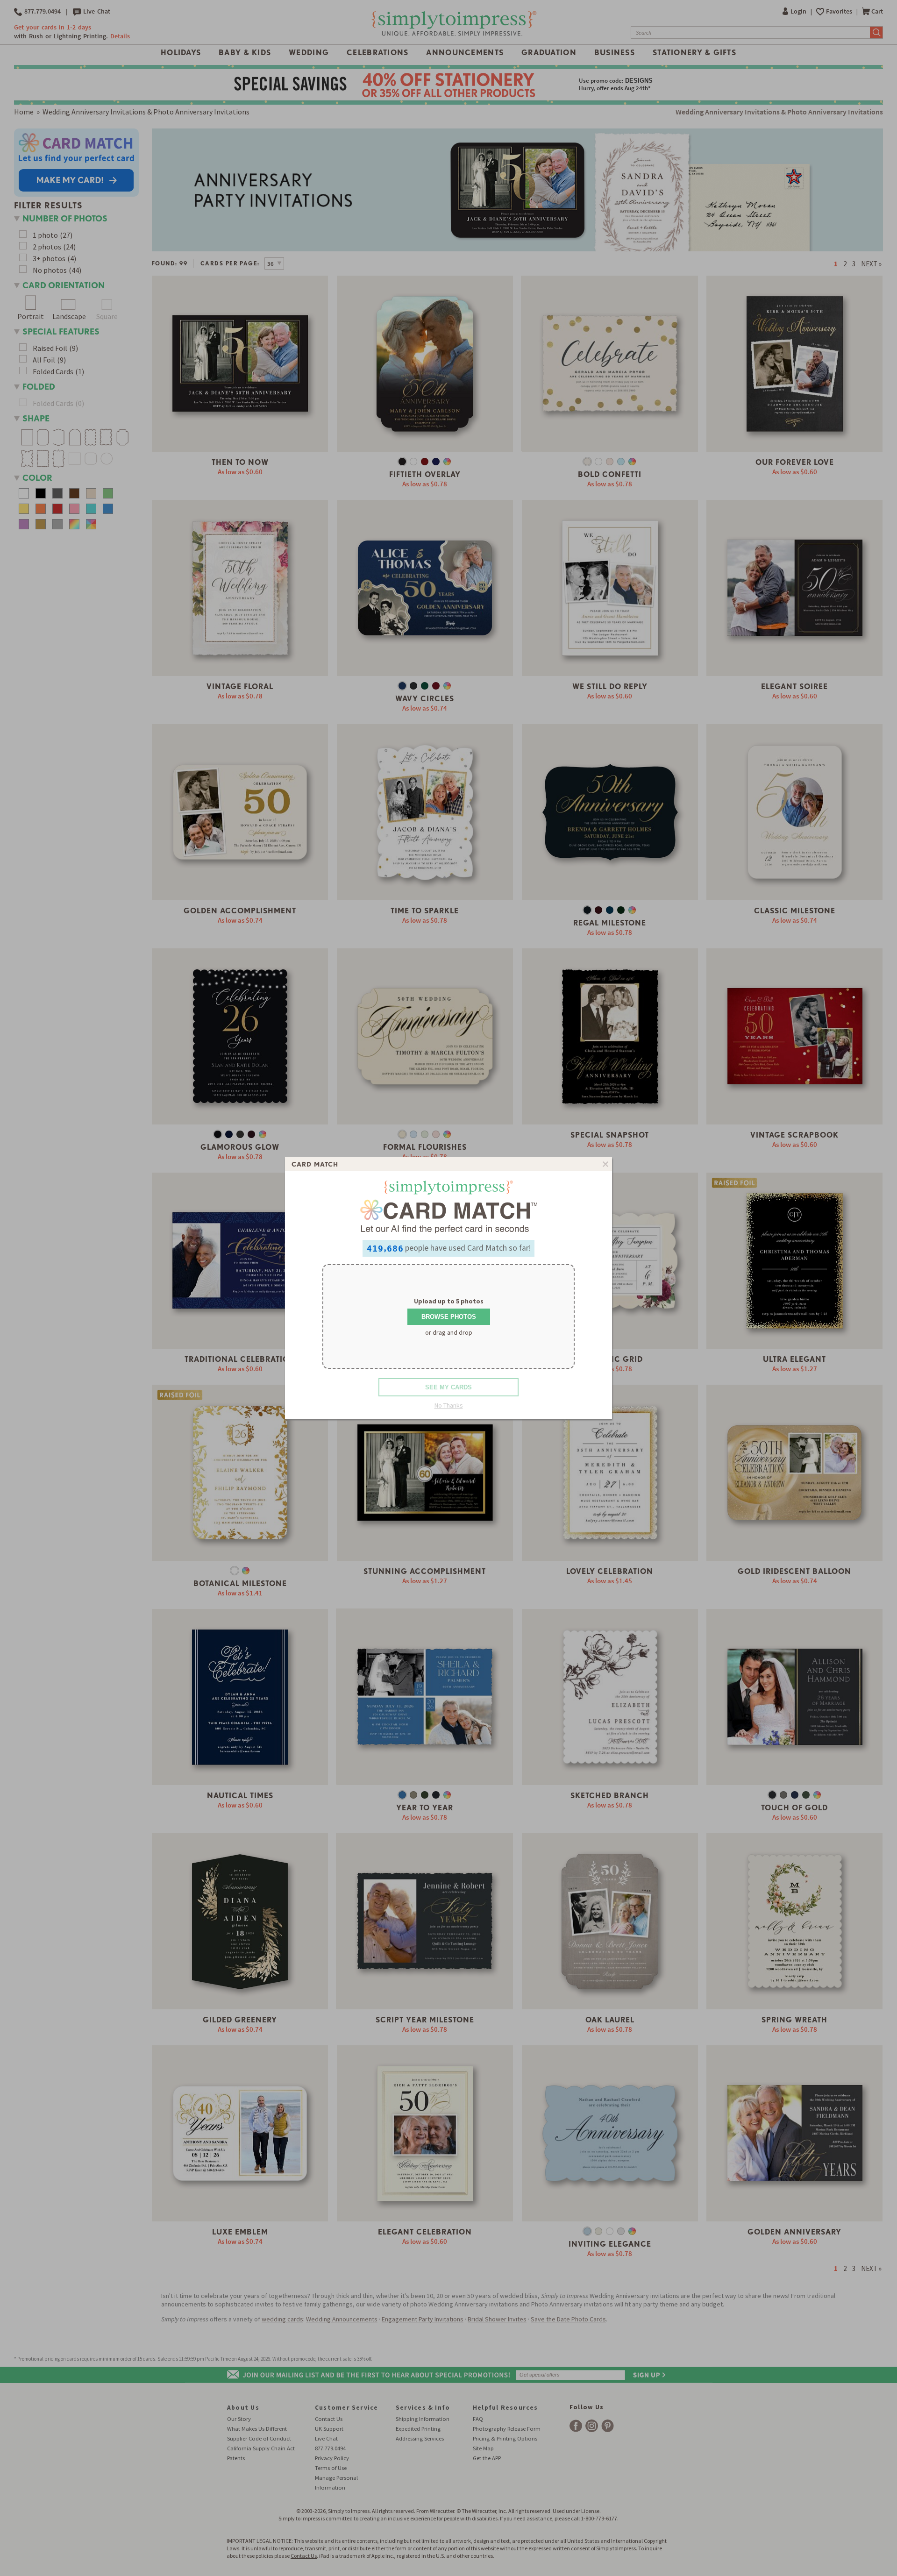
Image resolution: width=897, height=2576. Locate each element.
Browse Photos (449, 1317)
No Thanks (449, 1405)
